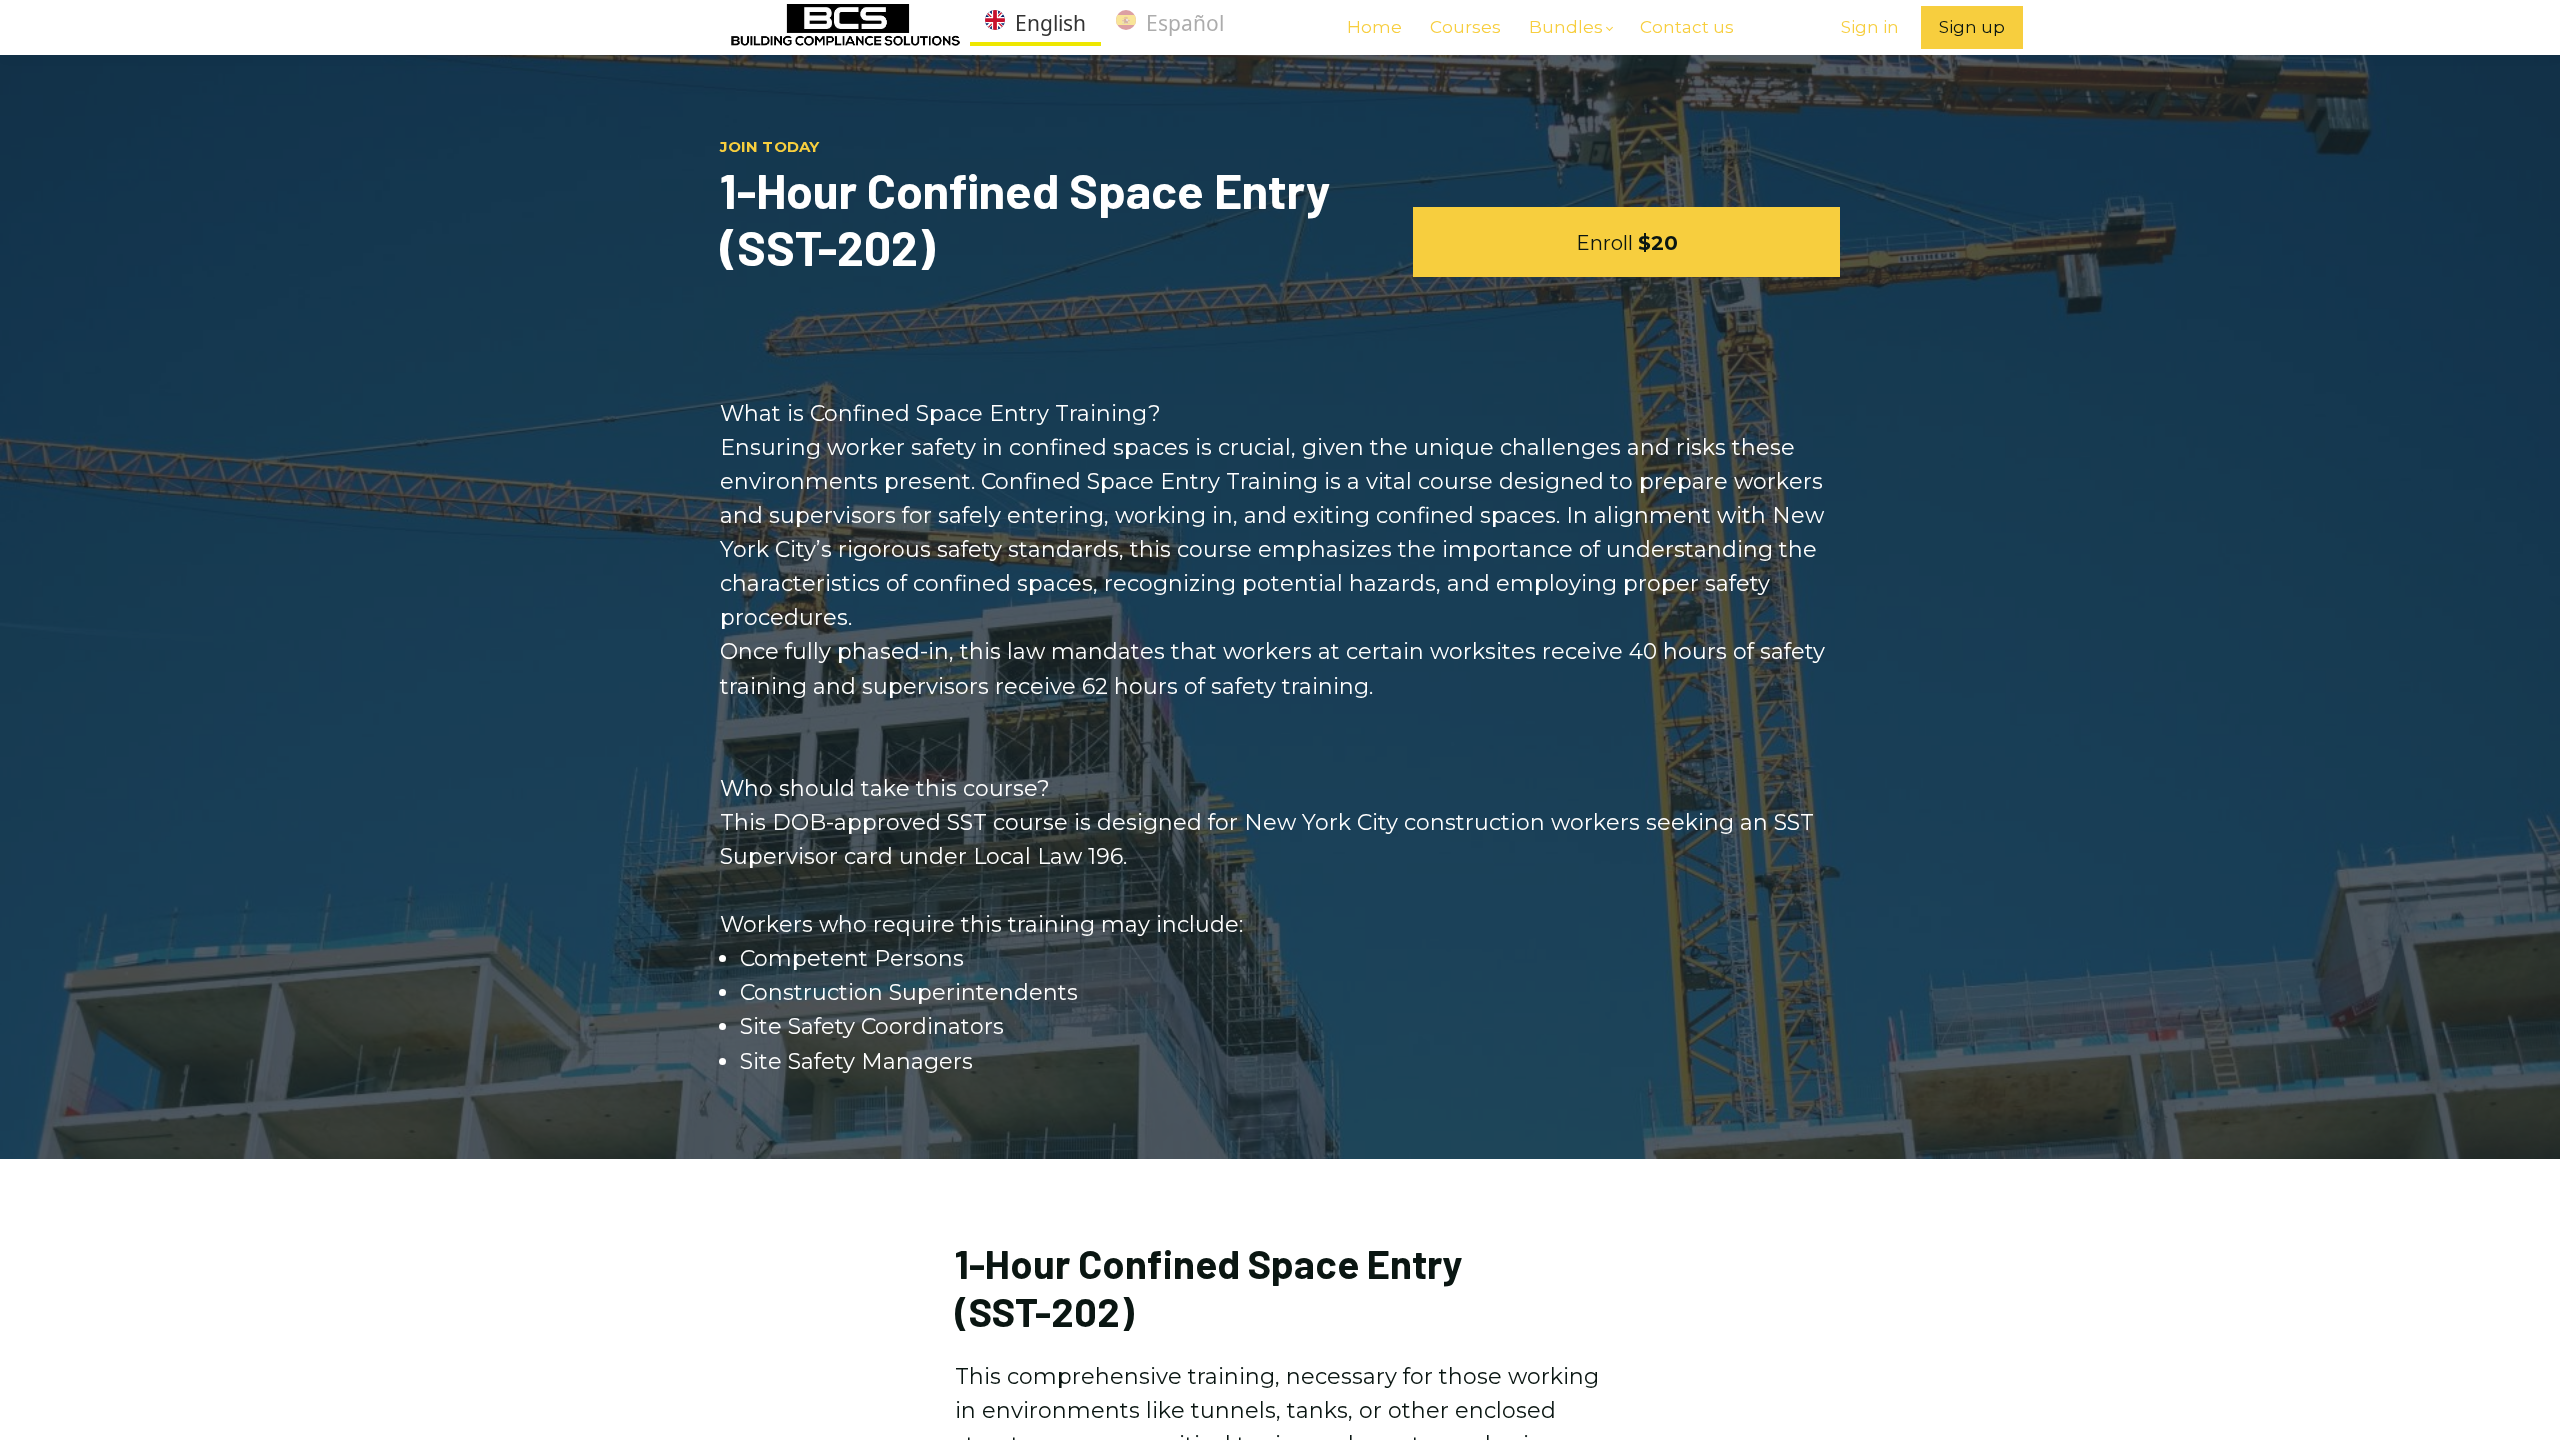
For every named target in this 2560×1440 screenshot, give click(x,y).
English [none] (1050, 23)
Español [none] (1185, 23)
